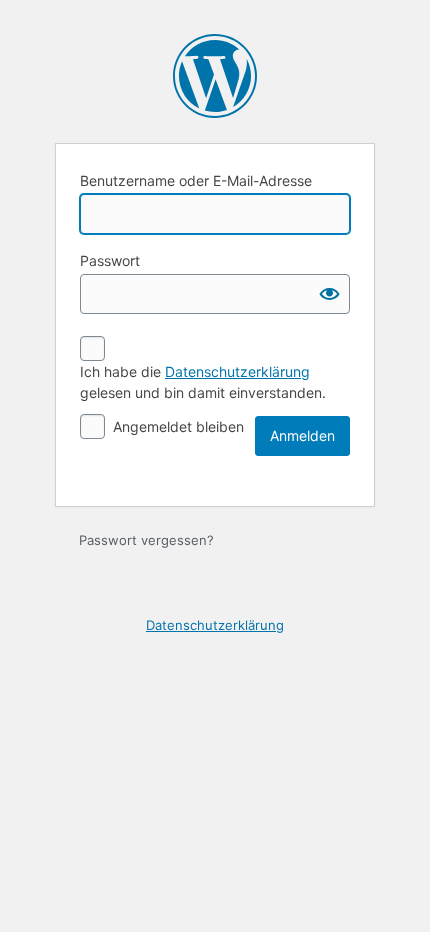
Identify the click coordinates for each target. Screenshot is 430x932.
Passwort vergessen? (146, 540)
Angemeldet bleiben (178, 426)
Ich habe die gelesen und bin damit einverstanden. (203, 382)
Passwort (110, 260)
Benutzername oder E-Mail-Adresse (196, 180)
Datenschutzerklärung (237, 371)
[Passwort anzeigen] (330, 294)
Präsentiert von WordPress (215, 76)
